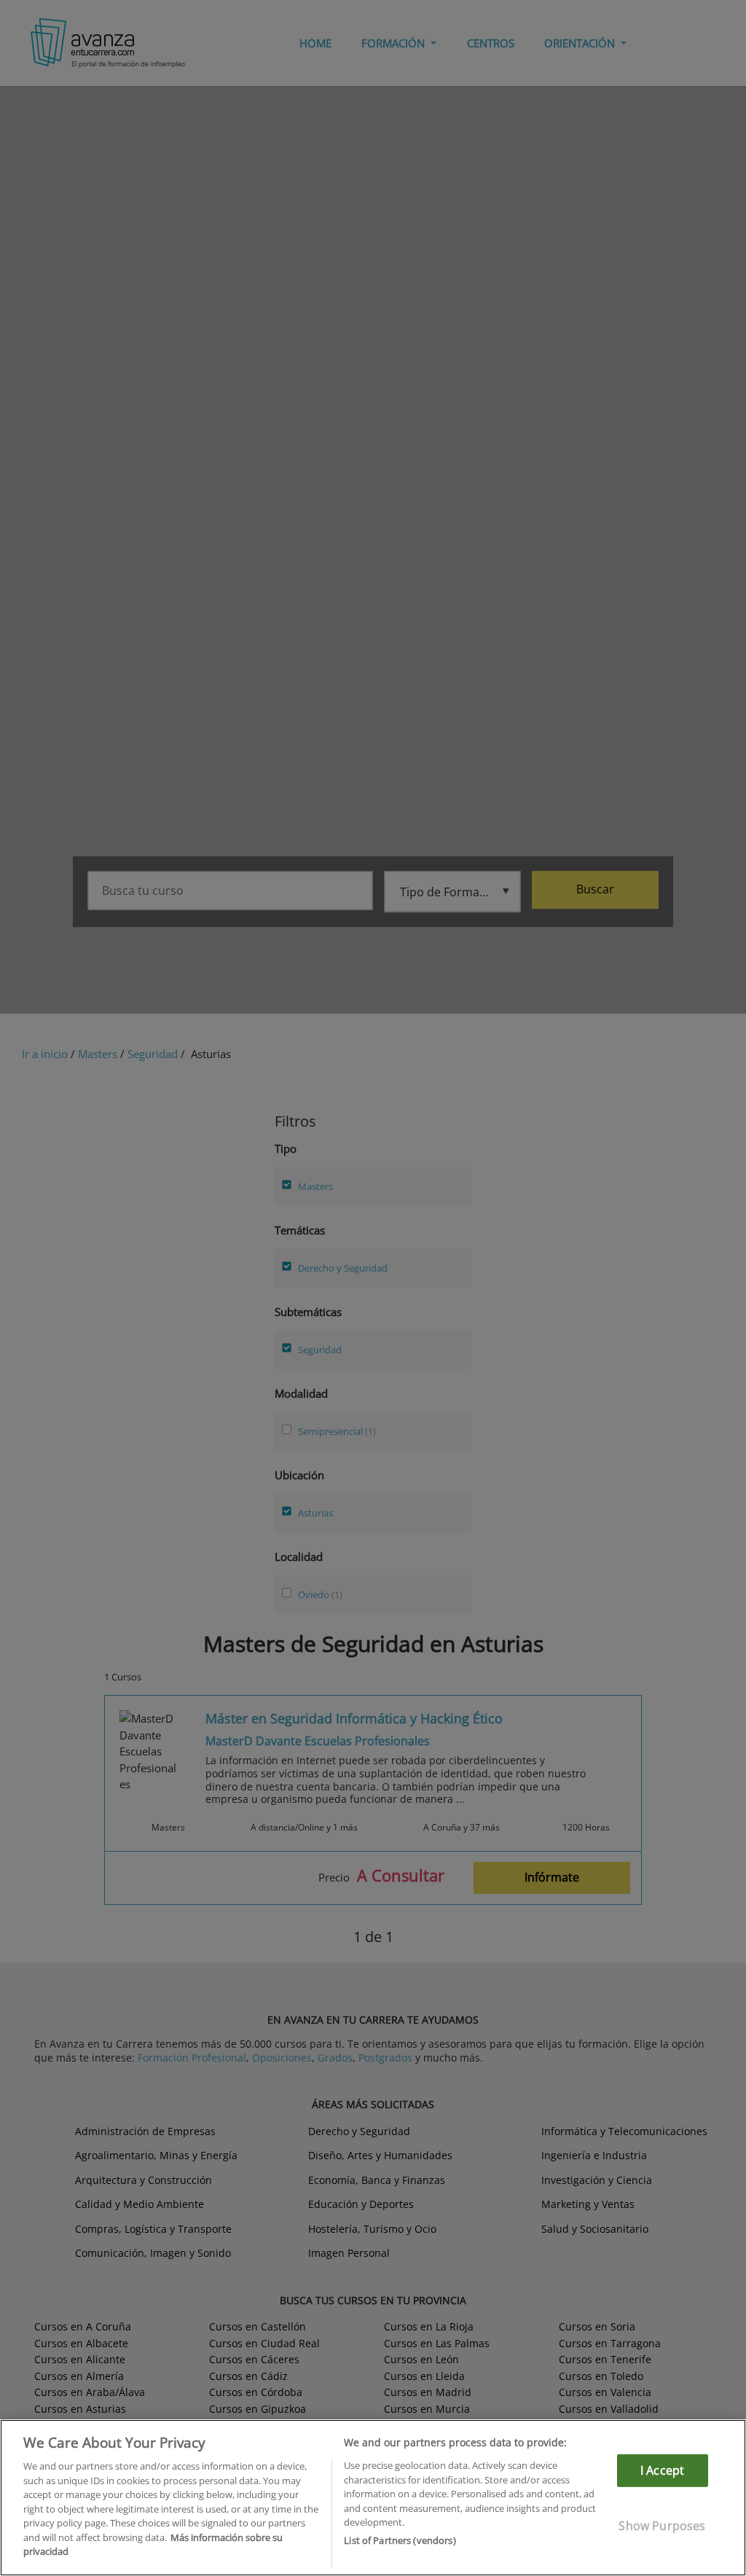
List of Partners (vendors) (400, 2540)
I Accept (662, 2470)
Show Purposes (662, 2526)
